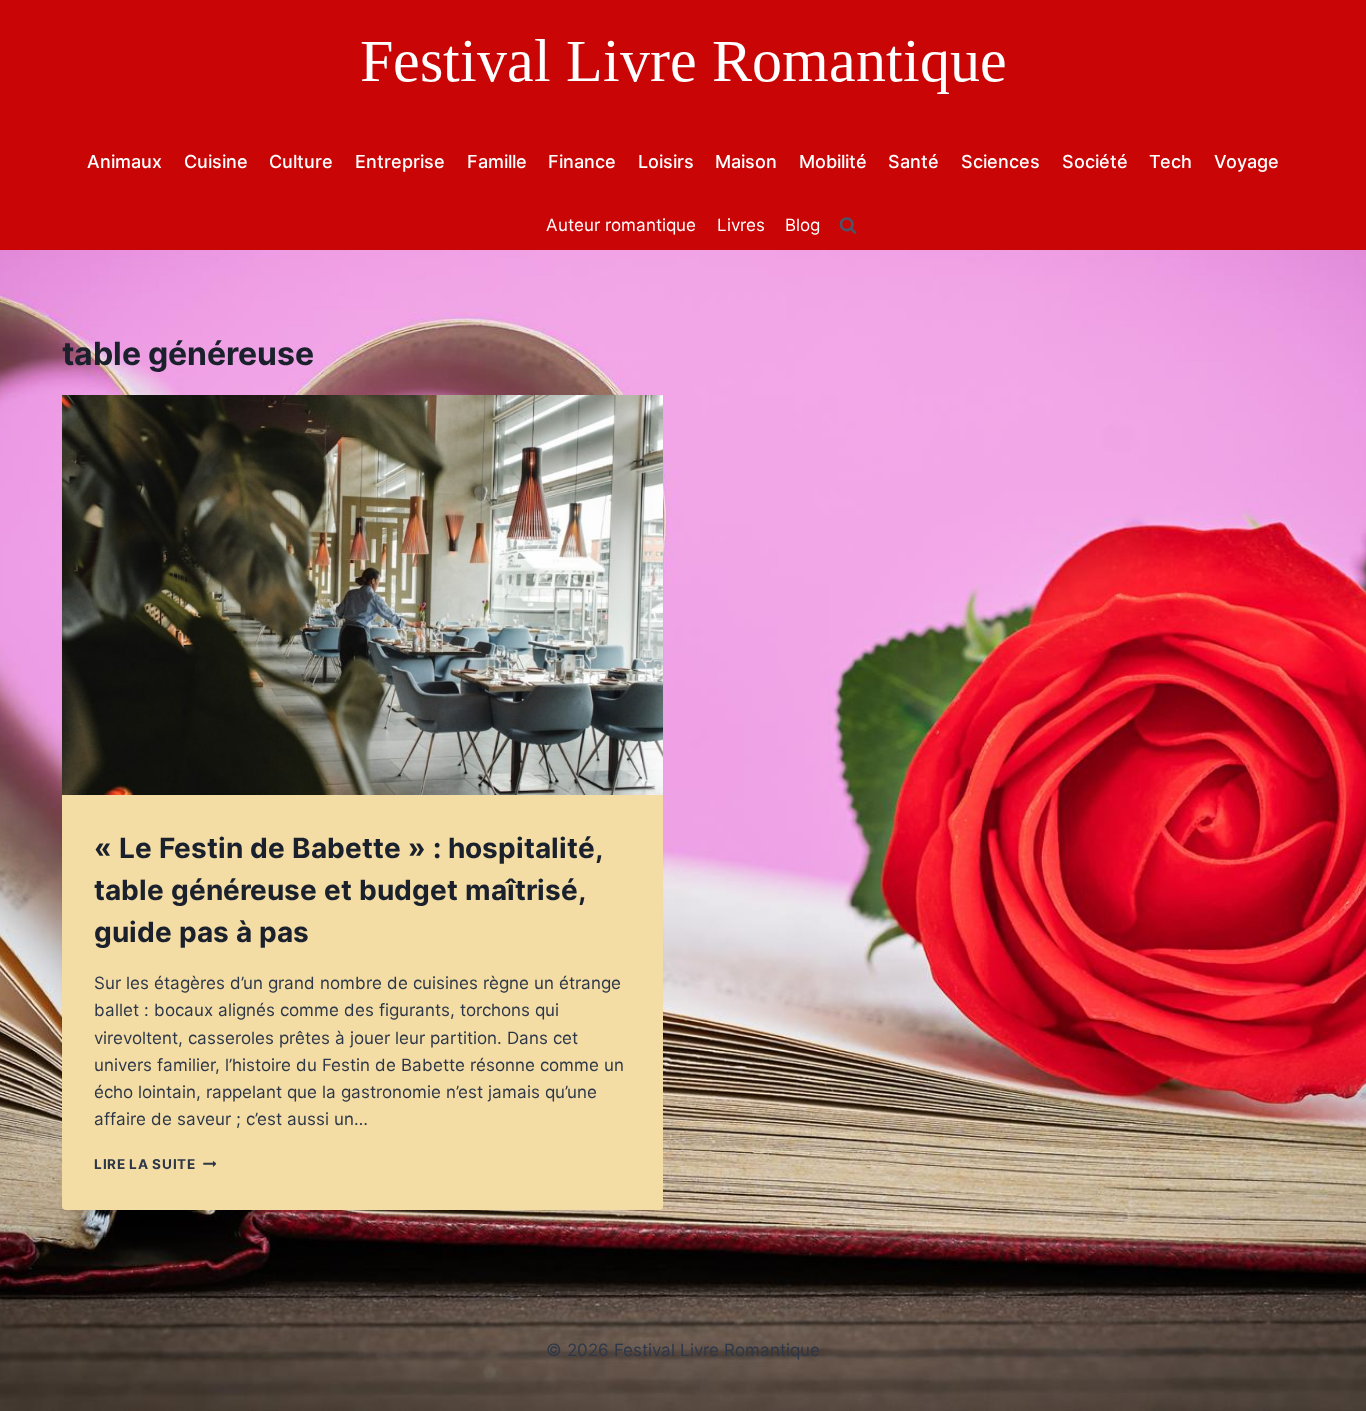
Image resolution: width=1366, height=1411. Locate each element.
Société (1095, 161)
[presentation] (362, 595)
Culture (301, 161)
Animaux (124, 161)
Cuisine (216, 161)
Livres (741, 225)
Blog (802, 225)
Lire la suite (155, 1164)
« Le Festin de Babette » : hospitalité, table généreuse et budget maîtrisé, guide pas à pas (348, 890)
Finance (582, 161)
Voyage (1246, 161)
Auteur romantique (621, 225)
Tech (1170, 161)
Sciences (1000, 161)
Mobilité (833, 161)
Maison (746, 161)
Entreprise (400, 161)
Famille (497, 161)
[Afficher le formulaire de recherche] (848, 226)
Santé (913, 161)
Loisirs (666, 161)
